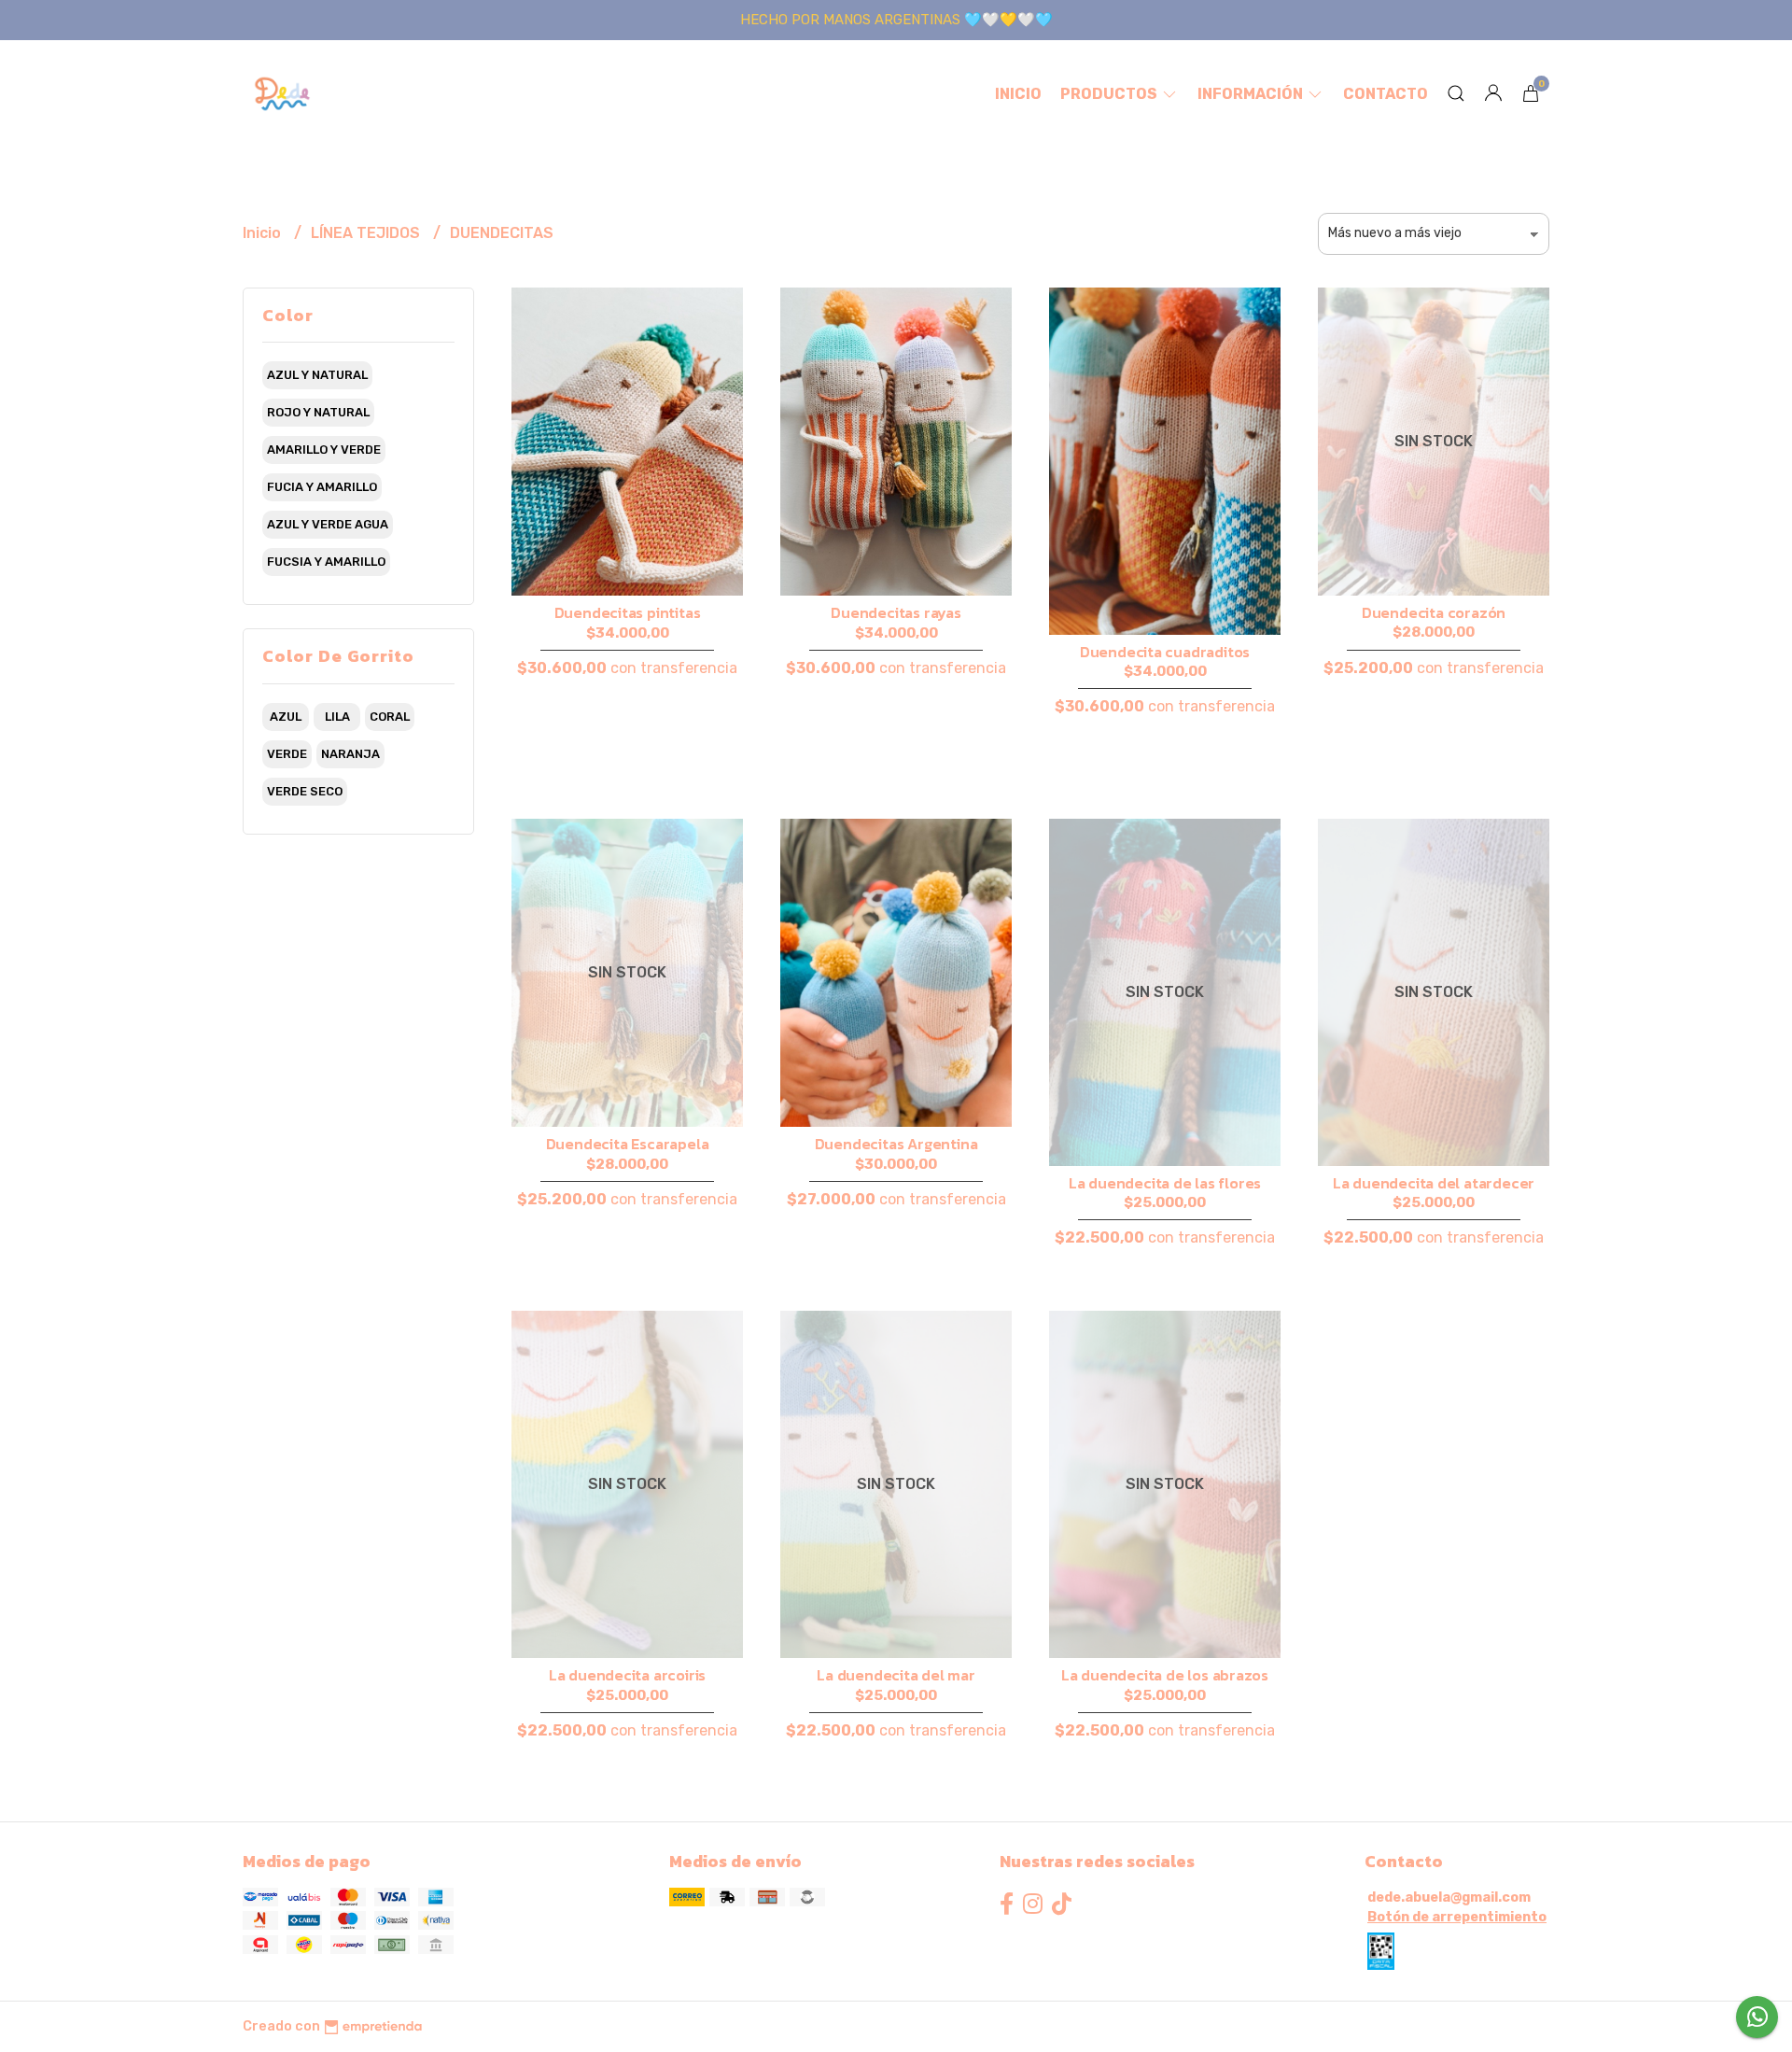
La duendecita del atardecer (1434, 1183)
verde (287, 754)
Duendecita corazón (1434, 612)
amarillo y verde (324, 450)
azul (286, 717)
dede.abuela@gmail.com (1449, 1897)
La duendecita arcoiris (627, 1675)
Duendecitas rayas (896, 612)
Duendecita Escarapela (628, 1144)
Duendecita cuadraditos (1165, 652)
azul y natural (317, 375)
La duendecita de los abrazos (1165, 1675)
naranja (350, 754)
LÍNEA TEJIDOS (367, 233)
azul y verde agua (328, 524)
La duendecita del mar (896, 1675)
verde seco (305, 791)
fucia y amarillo (322, 487)
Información (1252, 94)
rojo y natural (318, 412)
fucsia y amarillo (326, 562)
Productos (1110, 94)
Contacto (1386, 94)
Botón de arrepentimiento (1457, 1917)
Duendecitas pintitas (628, 612)
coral (390, 717)
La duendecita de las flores (1165, 1183)
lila (337, 717)
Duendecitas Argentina (896, 1144)
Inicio (1018, 94)
